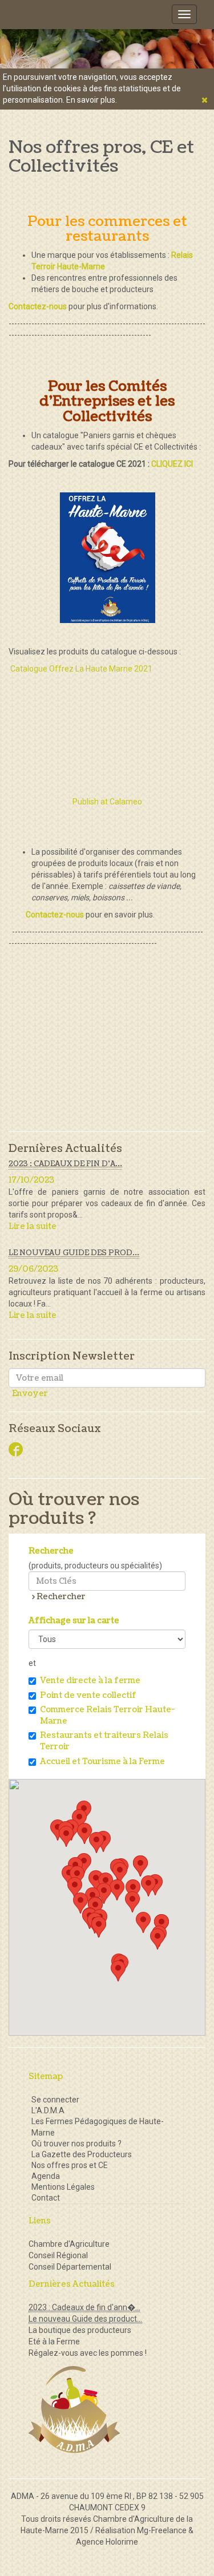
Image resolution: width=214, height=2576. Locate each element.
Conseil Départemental (70, 2267)
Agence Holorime (107, 2542)
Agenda (46, 2176)
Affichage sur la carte (74, 1621)
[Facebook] (16, 1451)
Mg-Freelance (162, 2530)
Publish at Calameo (107, 802)
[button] (66, 1836)
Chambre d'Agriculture (69, 2244)
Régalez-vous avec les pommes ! (88, 2353)
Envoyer (30, 1394)
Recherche (51, 1551)
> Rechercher (59, 1597)
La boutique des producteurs (80, 2330)
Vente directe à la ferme (90, 1681)
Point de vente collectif (88, 1695)
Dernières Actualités (65, 1149)
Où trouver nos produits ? (76, 2144)
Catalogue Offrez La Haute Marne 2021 (81, 669)
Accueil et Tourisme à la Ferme (102, 1762)
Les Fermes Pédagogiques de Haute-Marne (98, 2127)
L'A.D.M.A (48, 2110)
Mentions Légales (63, 2187)
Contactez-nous (55, 915)
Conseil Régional (58, 2255)
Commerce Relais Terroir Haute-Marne (107, 1715)
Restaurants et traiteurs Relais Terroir (104, 1741)
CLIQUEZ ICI (171, 464)
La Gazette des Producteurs (82, 2154)
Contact (46, 2198)
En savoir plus (91, 100)
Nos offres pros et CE (70, 2165)
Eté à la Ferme (54, 2342)
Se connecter (55, 2100)
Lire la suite (33, 1226)
